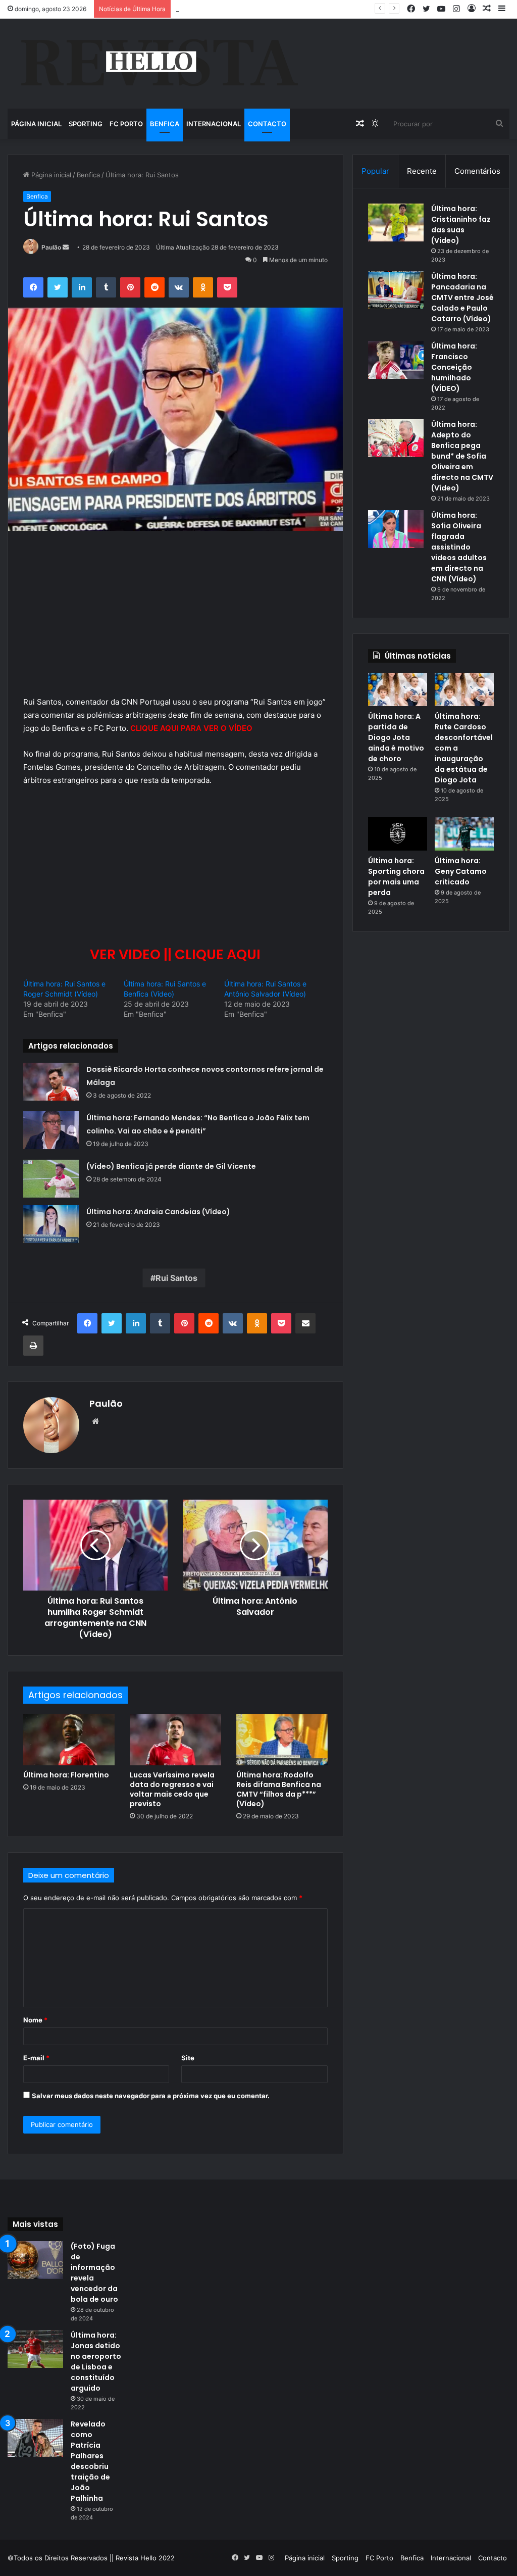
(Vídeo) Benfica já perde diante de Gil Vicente (171, 1166)
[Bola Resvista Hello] (159, 64)
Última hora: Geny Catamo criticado (461, 871)
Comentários (477, 171)
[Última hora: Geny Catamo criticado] (464, 834)
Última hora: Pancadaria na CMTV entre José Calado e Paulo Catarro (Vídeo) (462, 298)
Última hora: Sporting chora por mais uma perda (396, 877)
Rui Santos (176, 1278)
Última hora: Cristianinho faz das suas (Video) (461, 225)
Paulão (51, 247)
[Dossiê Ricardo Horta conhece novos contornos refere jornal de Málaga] (51, 1082)
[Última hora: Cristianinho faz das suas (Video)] (396, 222)
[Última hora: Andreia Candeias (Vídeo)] (51, 1224)
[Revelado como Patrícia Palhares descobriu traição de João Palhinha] (35, 2438)
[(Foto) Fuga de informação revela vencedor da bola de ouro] (35, 2260)
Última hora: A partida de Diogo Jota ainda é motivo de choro (396, 737)
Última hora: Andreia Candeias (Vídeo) (158, 1212)
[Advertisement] (175, 621)
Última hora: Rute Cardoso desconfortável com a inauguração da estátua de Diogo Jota (313, 9)
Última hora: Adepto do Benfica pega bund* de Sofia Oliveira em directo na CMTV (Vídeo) (462, 456)
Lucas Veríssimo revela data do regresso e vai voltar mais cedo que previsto (172, 1789)
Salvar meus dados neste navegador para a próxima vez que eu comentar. (151, 2096)
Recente (422, 171)
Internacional (214, 124)
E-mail (36, 2058)
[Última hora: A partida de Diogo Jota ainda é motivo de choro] (398, 689)
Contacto (267, 124)
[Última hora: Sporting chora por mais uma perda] (398, 834)
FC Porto (126, 124)
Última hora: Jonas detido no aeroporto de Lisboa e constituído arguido (96, 2362)
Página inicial (36, 124)
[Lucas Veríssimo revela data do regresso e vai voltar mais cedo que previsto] (175, 1740)
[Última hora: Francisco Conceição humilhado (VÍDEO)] (396, 360)
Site (188, 2058)
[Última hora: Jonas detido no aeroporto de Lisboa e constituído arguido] (35, 2349)
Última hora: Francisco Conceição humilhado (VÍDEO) (454, 367)
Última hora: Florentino (66, 1775)
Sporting (86, 124)
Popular (375, 171)
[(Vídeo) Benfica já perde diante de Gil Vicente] (51, 1179)
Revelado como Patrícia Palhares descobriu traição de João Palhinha (90, 2461)
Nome (35, 2020)
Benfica (165, 124)
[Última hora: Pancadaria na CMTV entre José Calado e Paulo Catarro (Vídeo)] (396, 290)
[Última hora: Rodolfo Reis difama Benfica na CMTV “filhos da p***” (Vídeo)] (282, 1740)
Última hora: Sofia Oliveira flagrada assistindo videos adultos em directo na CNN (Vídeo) (459, 547)
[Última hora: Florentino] (69, 1740)
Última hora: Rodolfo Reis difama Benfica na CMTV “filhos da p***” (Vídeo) (279, 1789)
